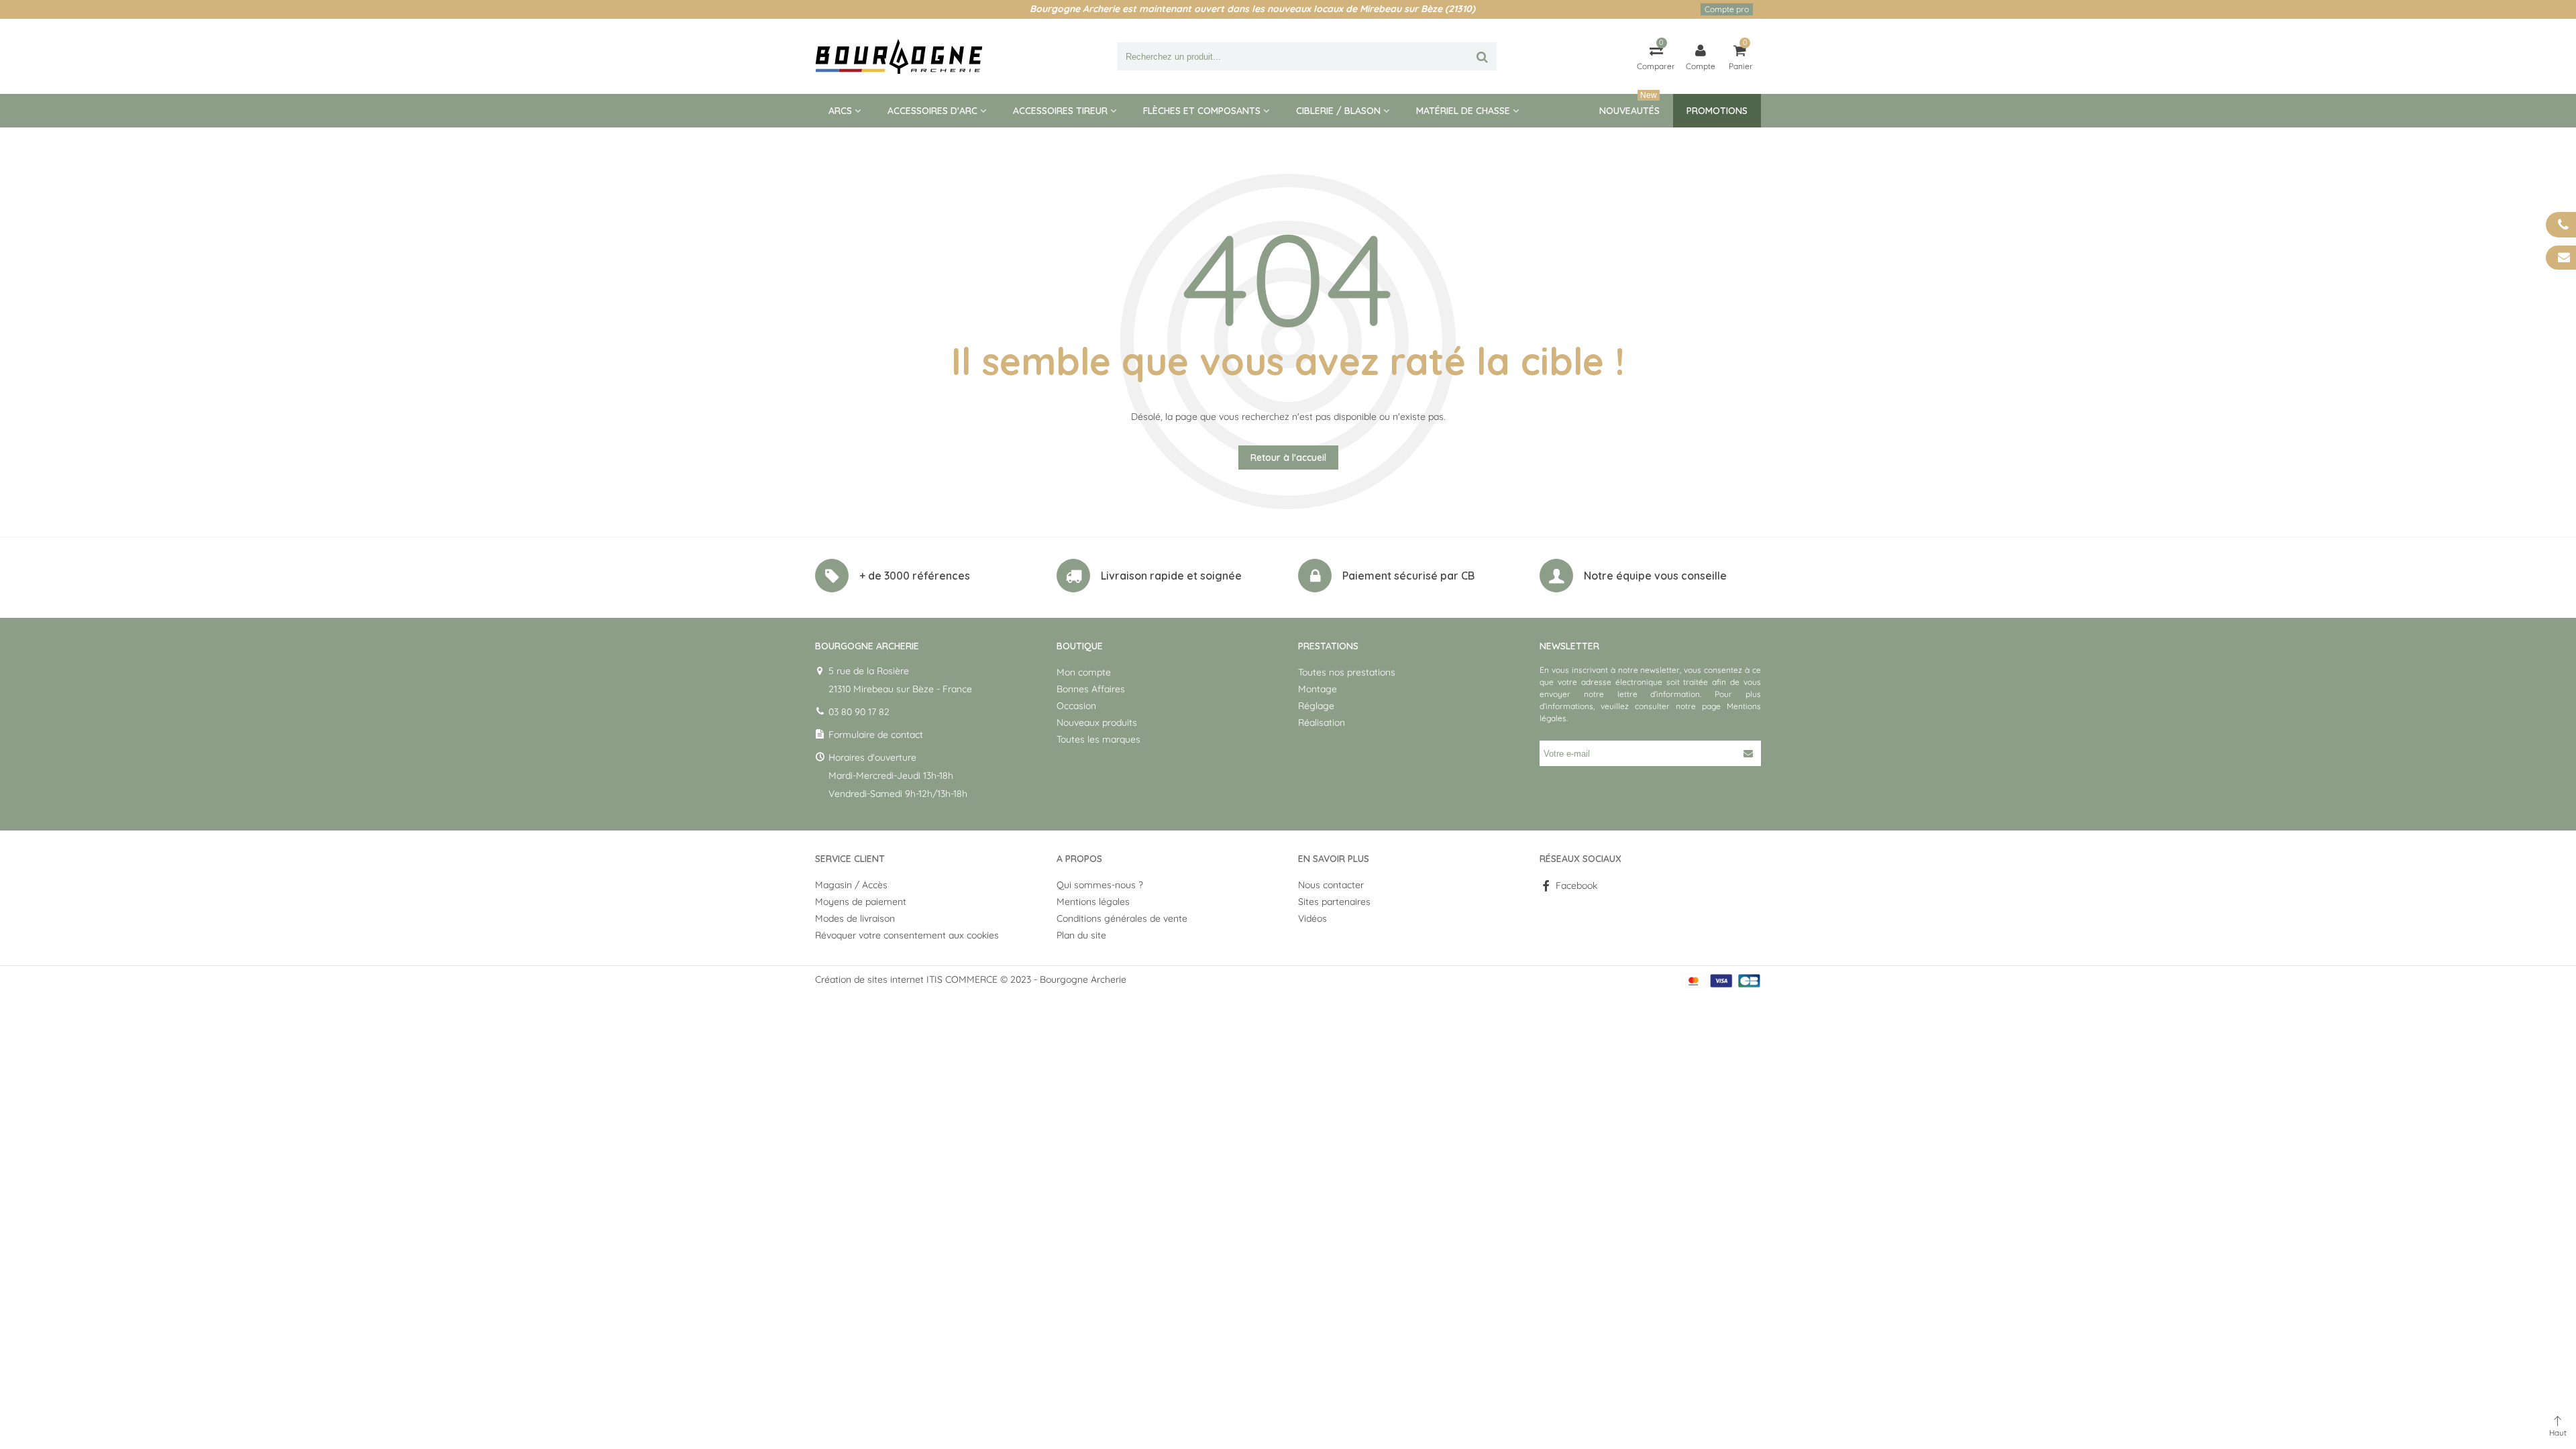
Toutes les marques (1098, 739)
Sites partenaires (1334, 902)
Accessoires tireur (1060, 111)
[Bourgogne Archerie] (899, 56)
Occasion (1076, 706)
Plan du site (1081, 935)
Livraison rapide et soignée (1171, 576)
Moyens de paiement (861, 902)
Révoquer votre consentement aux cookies (907, 935)
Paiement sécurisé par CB (1408, 576)
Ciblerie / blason (1338, 111)
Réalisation (1322, 722)
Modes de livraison (855, 918)
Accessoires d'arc (932, 111)
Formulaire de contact (876, 735)
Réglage (1316, 706)
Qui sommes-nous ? (1100, 885)
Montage (1318, 689)
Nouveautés (1629, 105)
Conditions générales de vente (1122, 918)
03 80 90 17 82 (859, 712)
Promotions (1717, 111)
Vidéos (1312, 918)
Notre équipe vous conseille (1655, 576)
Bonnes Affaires (1091, 689)
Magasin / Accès (851, 885)
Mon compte (1084, 672)
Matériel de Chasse (1463, 111)
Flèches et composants (1202, 111)
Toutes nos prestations (1347, 672)
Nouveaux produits (1097, 722)
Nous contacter (1331, 885)
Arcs (840, 111)
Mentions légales (1093, 902)
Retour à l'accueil (1288, 458)
